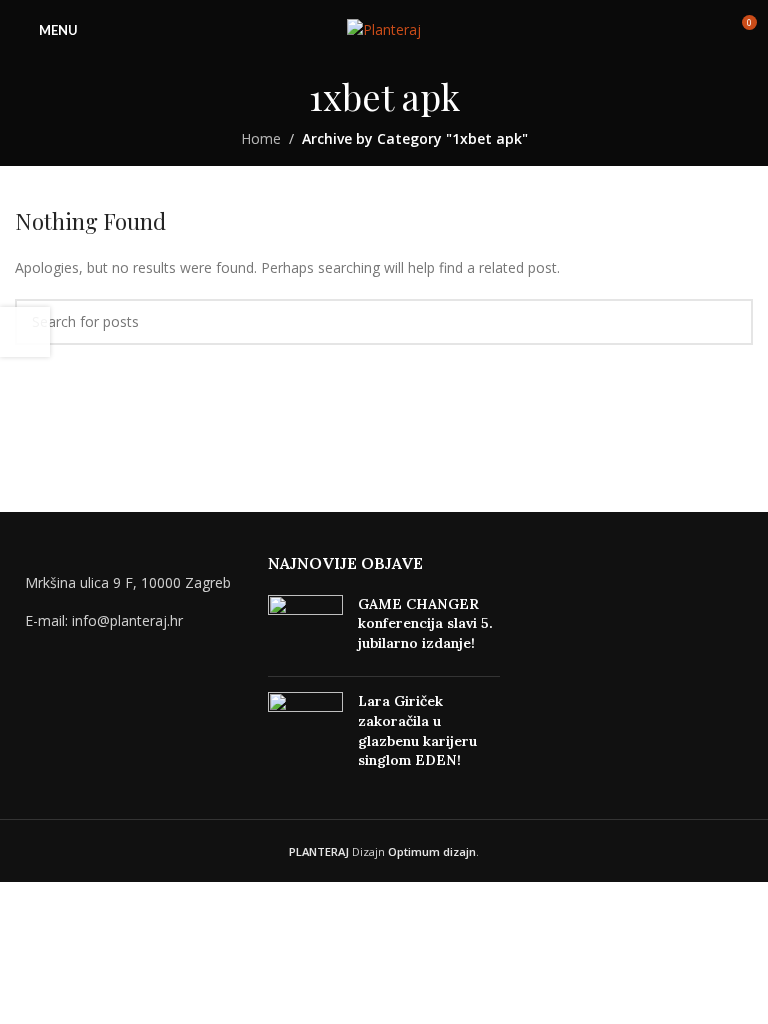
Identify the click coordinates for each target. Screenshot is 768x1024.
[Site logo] (384, 28)
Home (261, 138)
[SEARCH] (730, 322)
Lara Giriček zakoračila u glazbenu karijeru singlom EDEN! (417, 730)
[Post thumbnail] (305, 628)
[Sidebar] (25, 332)
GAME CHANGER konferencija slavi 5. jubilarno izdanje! (425, 623)
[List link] (131, 621)
